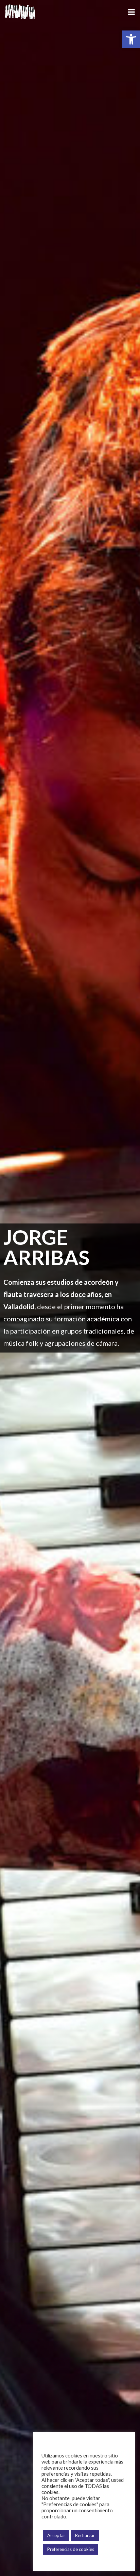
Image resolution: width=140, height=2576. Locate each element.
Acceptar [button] (56, 2535)
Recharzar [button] (85, 2535)
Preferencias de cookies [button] (71, 2549)
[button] (131, 39)
